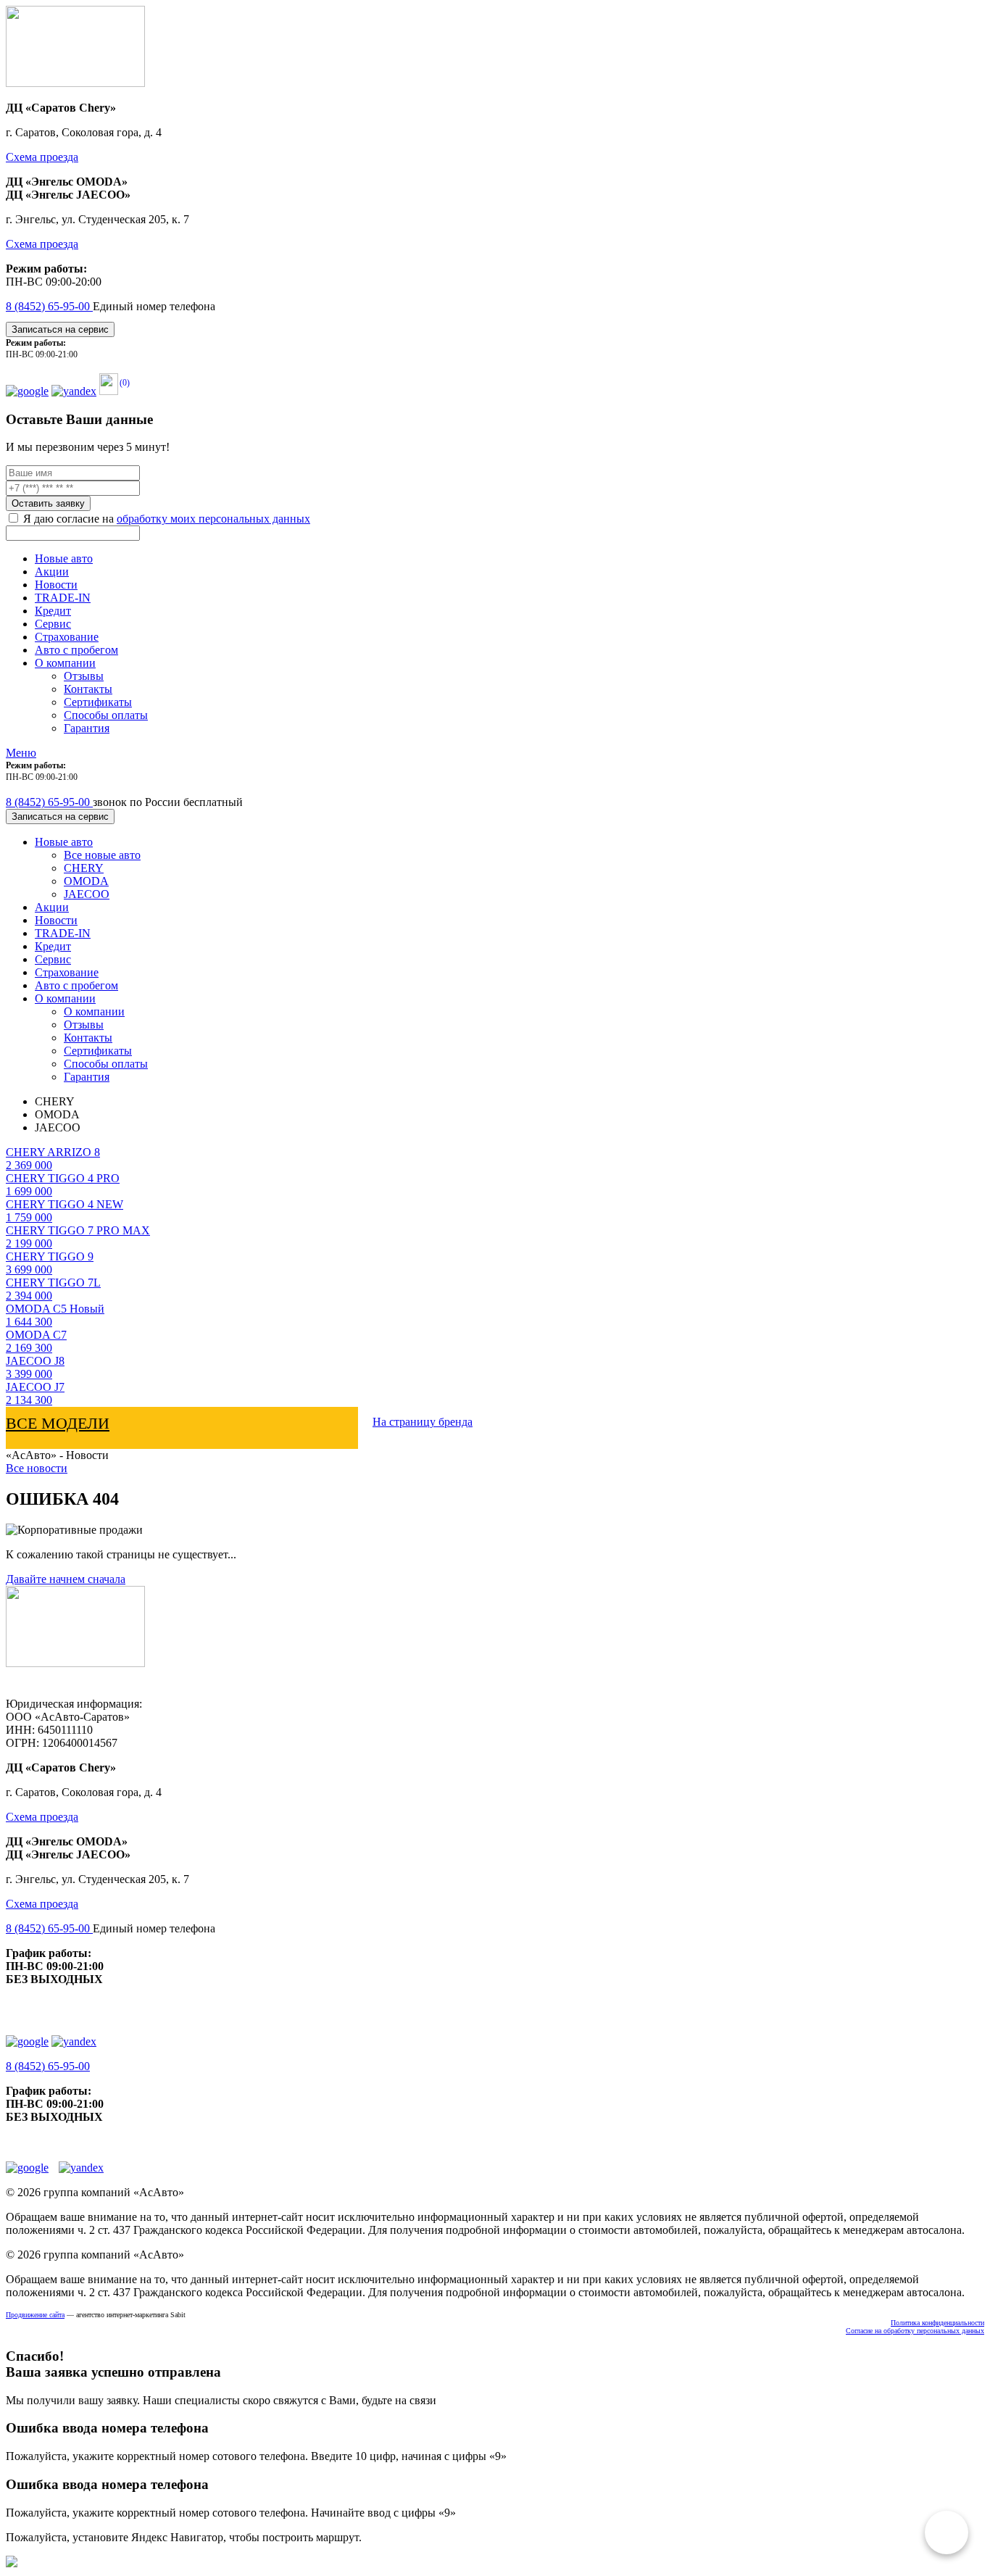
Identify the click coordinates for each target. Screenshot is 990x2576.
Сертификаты (98, 702)
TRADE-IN (63, 598)
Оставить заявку (48, 503)
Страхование (67, 637)
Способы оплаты (106, 715)
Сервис (53, 624)
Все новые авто (102, 855)
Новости (56, 585)
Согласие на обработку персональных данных (915, 2331)
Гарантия (87, 728)
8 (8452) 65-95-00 (49, 306)
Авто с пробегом (76, 650)
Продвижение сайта (35, 2315)
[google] (27, 391)
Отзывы (84, 676)
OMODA (86, 881)
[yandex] (74, 391)
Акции (52, 572)
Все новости (37, 1468)
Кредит (53, 611)
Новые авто (64, 558)
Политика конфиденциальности (937, 2323)
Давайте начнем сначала (66, 1579)
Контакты (88, 689)
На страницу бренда (423, 1422)
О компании (65, 663)
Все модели (58, 1423)
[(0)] (109, 391)
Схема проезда (42, 157)
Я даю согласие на (165, 519)
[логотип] (75, 83)
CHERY (84, 868)
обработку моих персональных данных (213, 519)
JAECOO (87, 894)
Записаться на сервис (60, 329)
